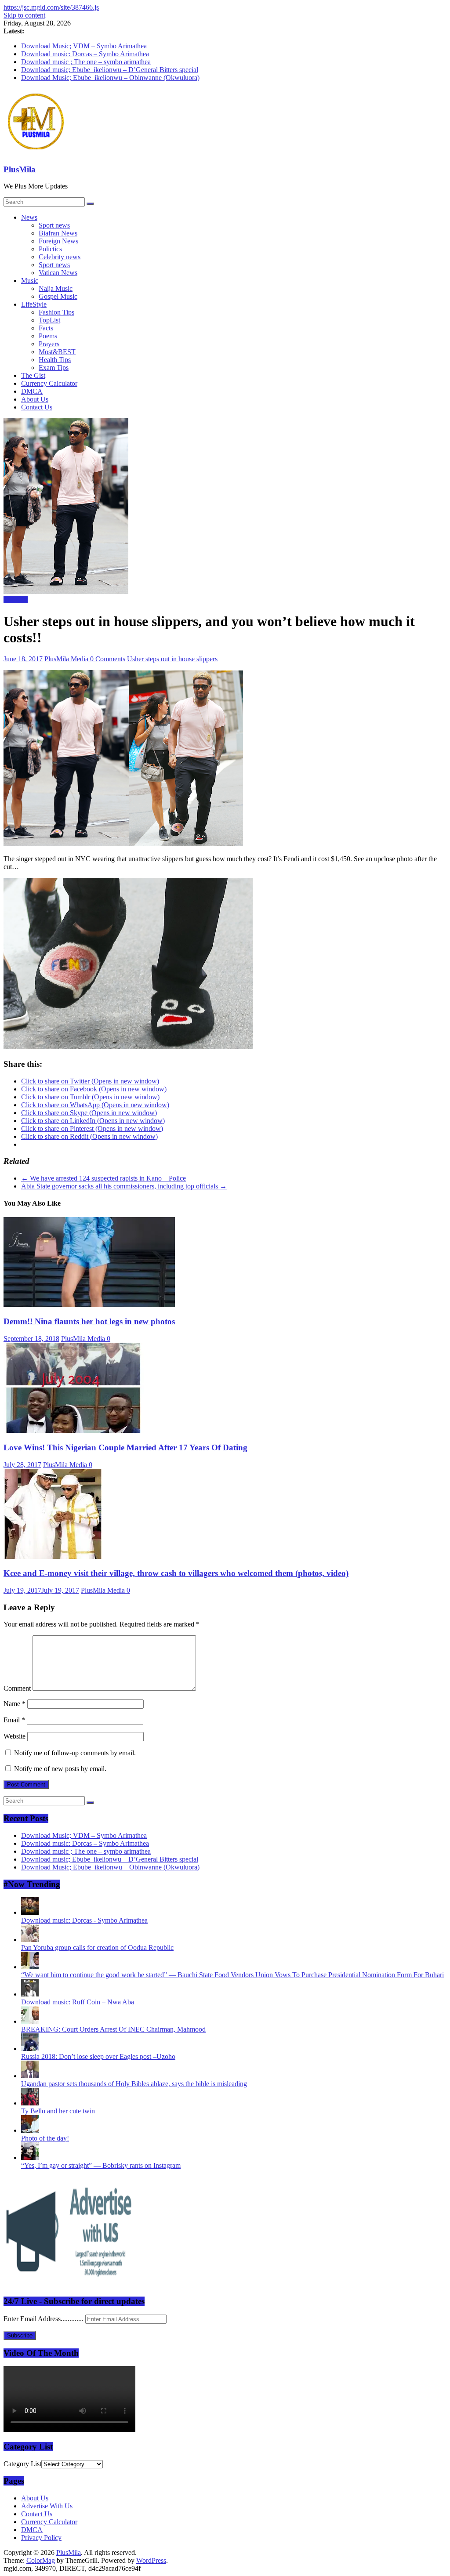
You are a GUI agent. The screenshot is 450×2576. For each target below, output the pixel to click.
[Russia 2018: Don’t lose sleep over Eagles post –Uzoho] (30, 2049)
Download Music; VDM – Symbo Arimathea (84, 46)
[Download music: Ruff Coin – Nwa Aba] (30, 1994)
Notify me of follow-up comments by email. (75, 1753)
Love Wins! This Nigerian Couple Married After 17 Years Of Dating (125, 1447)
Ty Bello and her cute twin (58, 2111)
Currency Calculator (49, 383)
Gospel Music (58, 296)
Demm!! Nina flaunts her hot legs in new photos (89, 1321)
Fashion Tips (56, 312)
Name (15, 1704)
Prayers (49, 344)
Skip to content (24, 15)
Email (14, 1720)
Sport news (54, 225)
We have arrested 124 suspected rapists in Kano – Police (103, 1178)
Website (15, 1736)
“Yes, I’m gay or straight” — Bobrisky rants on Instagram (101, 2165)
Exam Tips (54, 368)
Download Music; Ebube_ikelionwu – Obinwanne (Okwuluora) (110, 78)
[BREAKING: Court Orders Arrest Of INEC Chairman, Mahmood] (30, 2021)
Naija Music (56, 288)
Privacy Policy (41, 2538)
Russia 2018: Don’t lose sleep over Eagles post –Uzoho (98, 2056)
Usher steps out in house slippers (172, 659)
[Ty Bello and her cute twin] (30, 2103)
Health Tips (55, 360)
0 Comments (108, 659)
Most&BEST (57, 352)
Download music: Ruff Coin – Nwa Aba (78, 2002)
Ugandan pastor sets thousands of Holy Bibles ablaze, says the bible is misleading (134, 2084)
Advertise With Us (47, 2506)
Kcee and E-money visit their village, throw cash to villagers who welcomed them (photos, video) (176, 1573)
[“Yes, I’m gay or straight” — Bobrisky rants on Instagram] (30, 2158)
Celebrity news (60, 257)
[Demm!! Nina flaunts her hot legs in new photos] (89, 1305)
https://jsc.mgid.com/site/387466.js (51, 7)
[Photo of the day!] (30, 2130)
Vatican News (58, 273)
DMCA (32, 391)
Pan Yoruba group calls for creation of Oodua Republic (97, 1947)
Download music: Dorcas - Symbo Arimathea (84, 1920)
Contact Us (37, 407)
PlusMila (20, 169)
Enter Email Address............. (44, 2319)
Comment (17, 1688)
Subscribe (20, 2335)
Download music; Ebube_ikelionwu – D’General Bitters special (110, 70)
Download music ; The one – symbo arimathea (86, 62)
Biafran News (58, 233)
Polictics (50, 249)
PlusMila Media (67, 659)
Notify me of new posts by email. (60, 1769)
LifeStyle (34, 304)
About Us (35, 399)
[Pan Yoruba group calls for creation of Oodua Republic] (30, 1940)
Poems (48, 336)
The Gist (33, 375)
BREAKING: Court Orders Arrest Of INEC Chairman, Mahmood (113, 2029)
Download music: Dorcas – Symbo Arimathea (85, 54)
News (29, 217)
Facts (46, 328)
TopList (49, 320)
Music (30, 281)
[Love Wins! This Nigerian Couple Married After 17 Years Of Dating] (74, 1430)
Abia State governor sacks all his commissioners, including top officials (124, 1186)
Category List (22, 2464)
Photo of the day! (45, 2138)
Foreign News (58, 241)
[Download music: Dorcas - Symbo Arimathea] (30, 1912)
